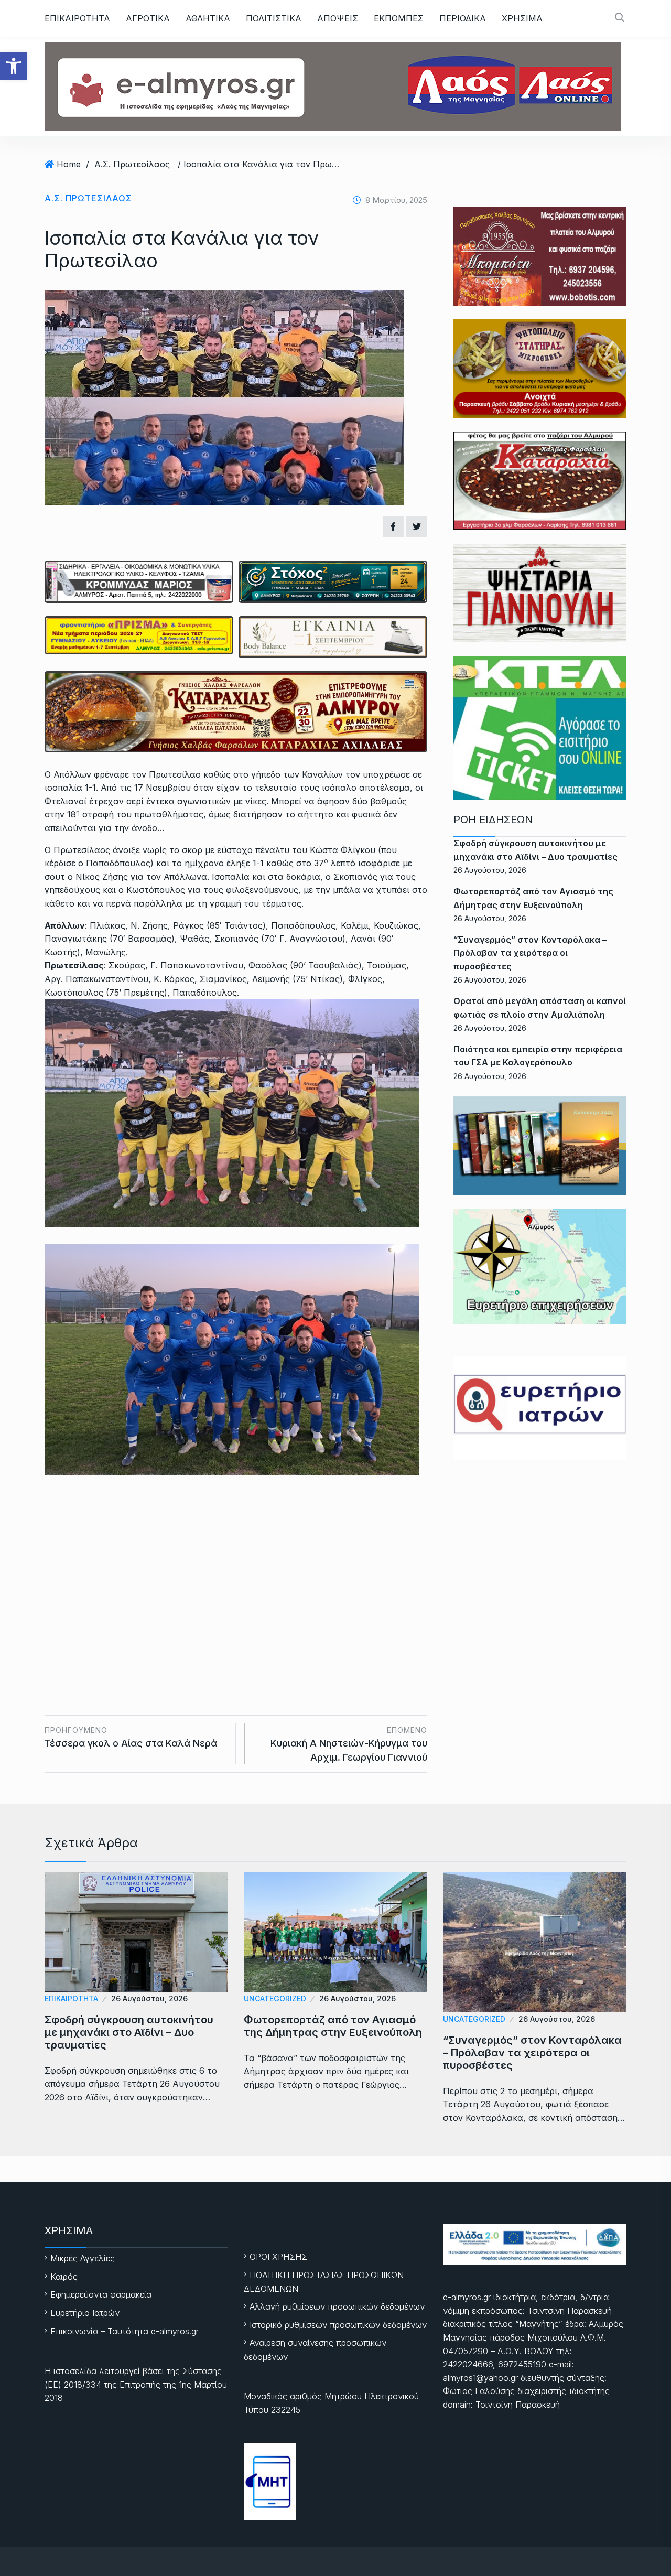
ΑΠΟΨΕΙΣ (338, 18)
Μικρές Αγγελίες (83, 2258)
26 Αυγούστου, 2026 (149, 1998)
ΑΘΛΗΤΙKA (208, 18)
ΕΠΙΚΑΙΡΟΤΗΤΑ (77, 18)
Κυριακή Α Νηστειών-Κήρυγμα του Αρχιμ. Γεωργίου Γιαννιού (349, 1744)
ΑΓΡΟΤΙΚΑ (148, 18)
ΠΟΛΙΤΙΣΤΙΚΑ (274, 18)
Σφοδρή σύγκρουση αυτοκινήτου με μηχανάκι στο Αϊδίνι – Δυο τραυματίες (129, 2032)
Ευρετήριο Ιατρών (85, 2313)
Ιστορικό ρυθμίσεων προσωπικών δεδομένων (338, 2325)
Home (69, 164)
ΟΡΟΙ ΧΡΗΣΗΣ (278, 2257)
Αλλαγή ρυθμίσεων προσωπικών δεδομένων (337, 2306)
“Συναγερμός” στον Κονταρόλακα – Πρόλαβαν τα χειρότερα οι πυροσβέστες (530, 953)
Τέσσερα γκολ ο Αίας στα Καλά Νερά (131, 1737)
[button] (14, 66)
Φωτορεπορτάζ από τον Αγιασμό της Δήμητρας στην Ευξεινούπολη (333, 2026)
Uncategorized (275, 1998)
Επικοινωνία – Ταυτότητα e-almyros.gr (125, 2331)
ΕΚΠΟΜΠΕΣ (399, 18)
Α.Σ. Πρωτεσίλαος (132, 164)
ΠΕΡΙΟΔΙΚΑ (463, 18)
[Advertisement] (236, 1579)
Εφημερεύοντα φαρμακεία (101, 2294)
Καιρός (64, 2277)
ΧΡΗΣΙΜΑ (522, 18)
